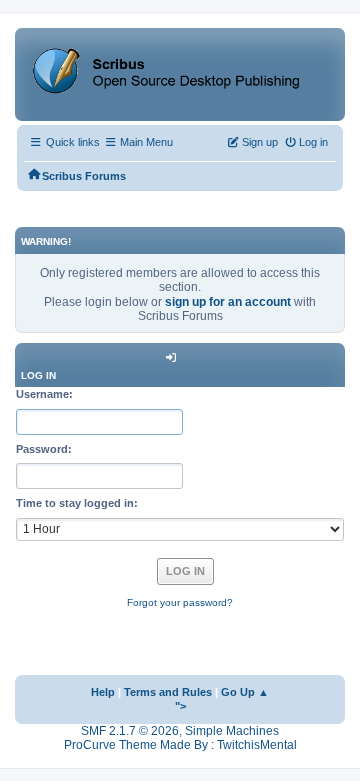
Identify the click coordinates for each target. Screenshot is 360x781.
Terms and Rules (168, 692)
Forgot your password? (180, 602)
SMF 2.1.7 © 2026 (130, 731)
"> (180, 706)
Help (103, 692)
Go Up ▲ (245, 692)
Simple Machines (232, 731)
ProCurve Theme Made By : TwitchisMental (180, 745)
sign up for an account (228, 302)
